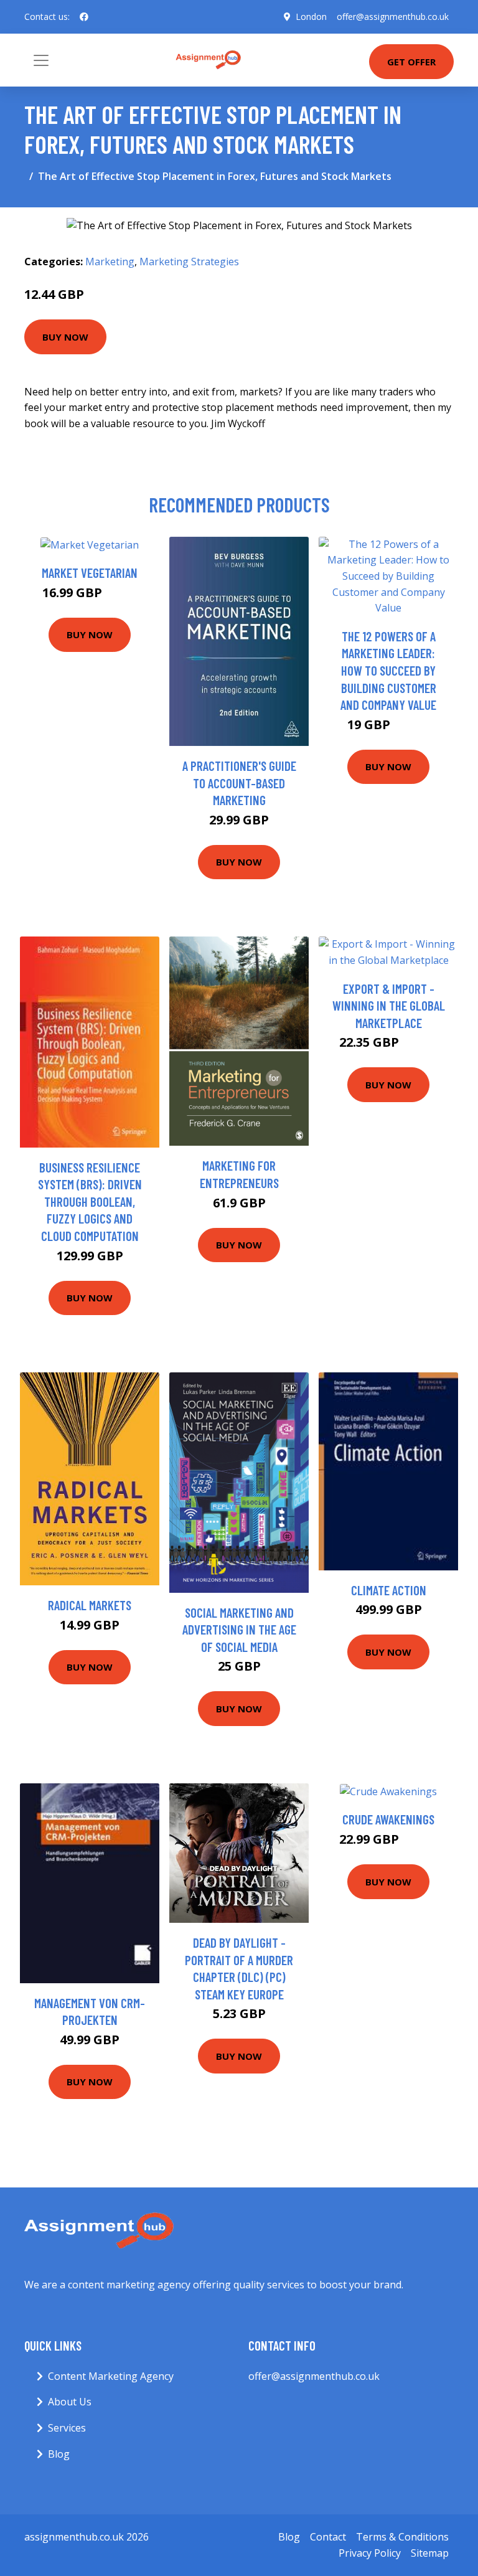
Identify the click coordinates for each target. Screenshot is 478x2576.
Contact (328, 2537)
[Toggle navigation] (41, 60)
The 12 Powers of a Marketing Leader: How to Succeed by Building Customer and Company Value (388, 670)
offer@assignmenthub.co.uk (393, 17)
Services (67, 2428)
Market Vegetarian (90, 573)
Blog (59, 2454)
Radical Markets (90, 1605)
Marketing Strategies (189, 262)
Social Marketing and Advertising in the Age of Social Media (239, 1630)
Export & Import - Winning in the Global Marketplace (389, 1006)
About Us (70, 2402)
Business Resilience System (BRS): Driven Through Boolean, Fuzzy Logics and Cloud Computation (90, 1201)
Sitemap (430, 2553)
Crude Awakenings (388, 1819)
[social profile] (84, 17)
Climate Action (389, 1590)
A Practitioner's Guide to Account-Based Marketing (239, 783)
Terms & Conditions (402, 2537)
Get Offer (411, 62)
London (311, 17)
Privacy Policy (370, 2553)
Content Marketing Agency (111, 2376)
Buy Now (65, 337)
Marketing (110, 262)
